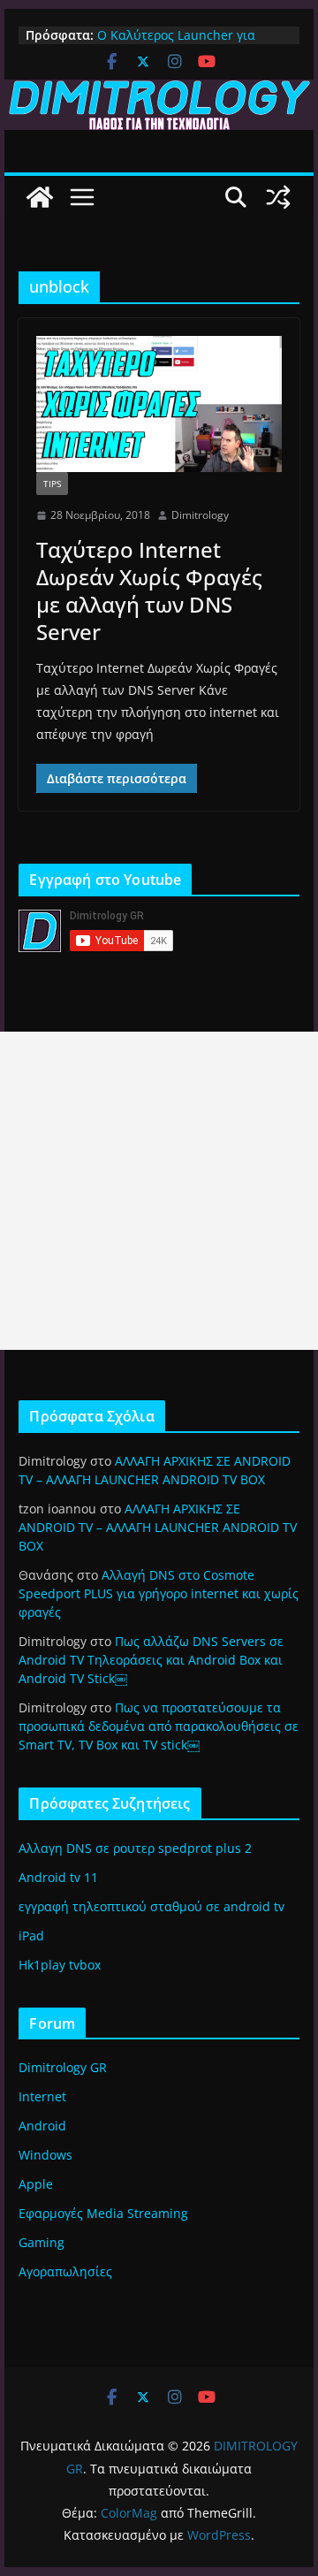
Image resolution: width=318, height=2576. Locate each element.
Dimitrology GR (63, 2067)
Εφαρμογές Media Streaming (103, 2213)
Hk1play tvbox (60, 1965)
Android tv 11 (58, 1877)
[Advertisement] (159, 1191)
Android (42, 2126)
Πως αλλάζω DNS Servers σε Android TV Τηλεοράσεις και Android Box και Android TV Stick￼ (151, 1660)
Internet (42, 2096)
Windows (45, 2155)
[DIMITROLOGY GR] (159, 92)
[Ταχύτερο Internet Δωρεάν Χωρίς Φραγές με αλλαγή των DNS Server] (159, 404)
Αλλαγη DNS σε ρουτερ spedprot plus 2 (135, 1848)
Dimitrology (200, 515)
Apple (36, 2184)
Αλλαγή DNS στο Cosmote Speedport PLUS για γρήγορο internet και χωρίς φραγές (159, 1593)
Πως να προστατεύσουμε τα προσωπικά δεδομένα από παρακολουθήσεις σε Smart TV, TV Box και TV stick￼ (159, 1726)
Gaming (42, 2242)
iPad (31, 1936)
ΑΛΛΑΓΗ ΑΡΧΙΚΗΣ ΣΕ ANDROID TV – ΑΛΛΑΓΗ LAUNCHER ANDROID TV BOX (158, 1527)
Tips (52, 484)
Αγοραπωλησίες (65, 2271)
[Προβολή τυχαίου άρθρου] (278, 197)
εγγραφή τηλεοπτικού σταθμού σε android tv (151, 1906)
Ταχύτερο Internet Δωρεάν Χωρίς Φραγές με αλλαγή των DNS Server (149, 591)
